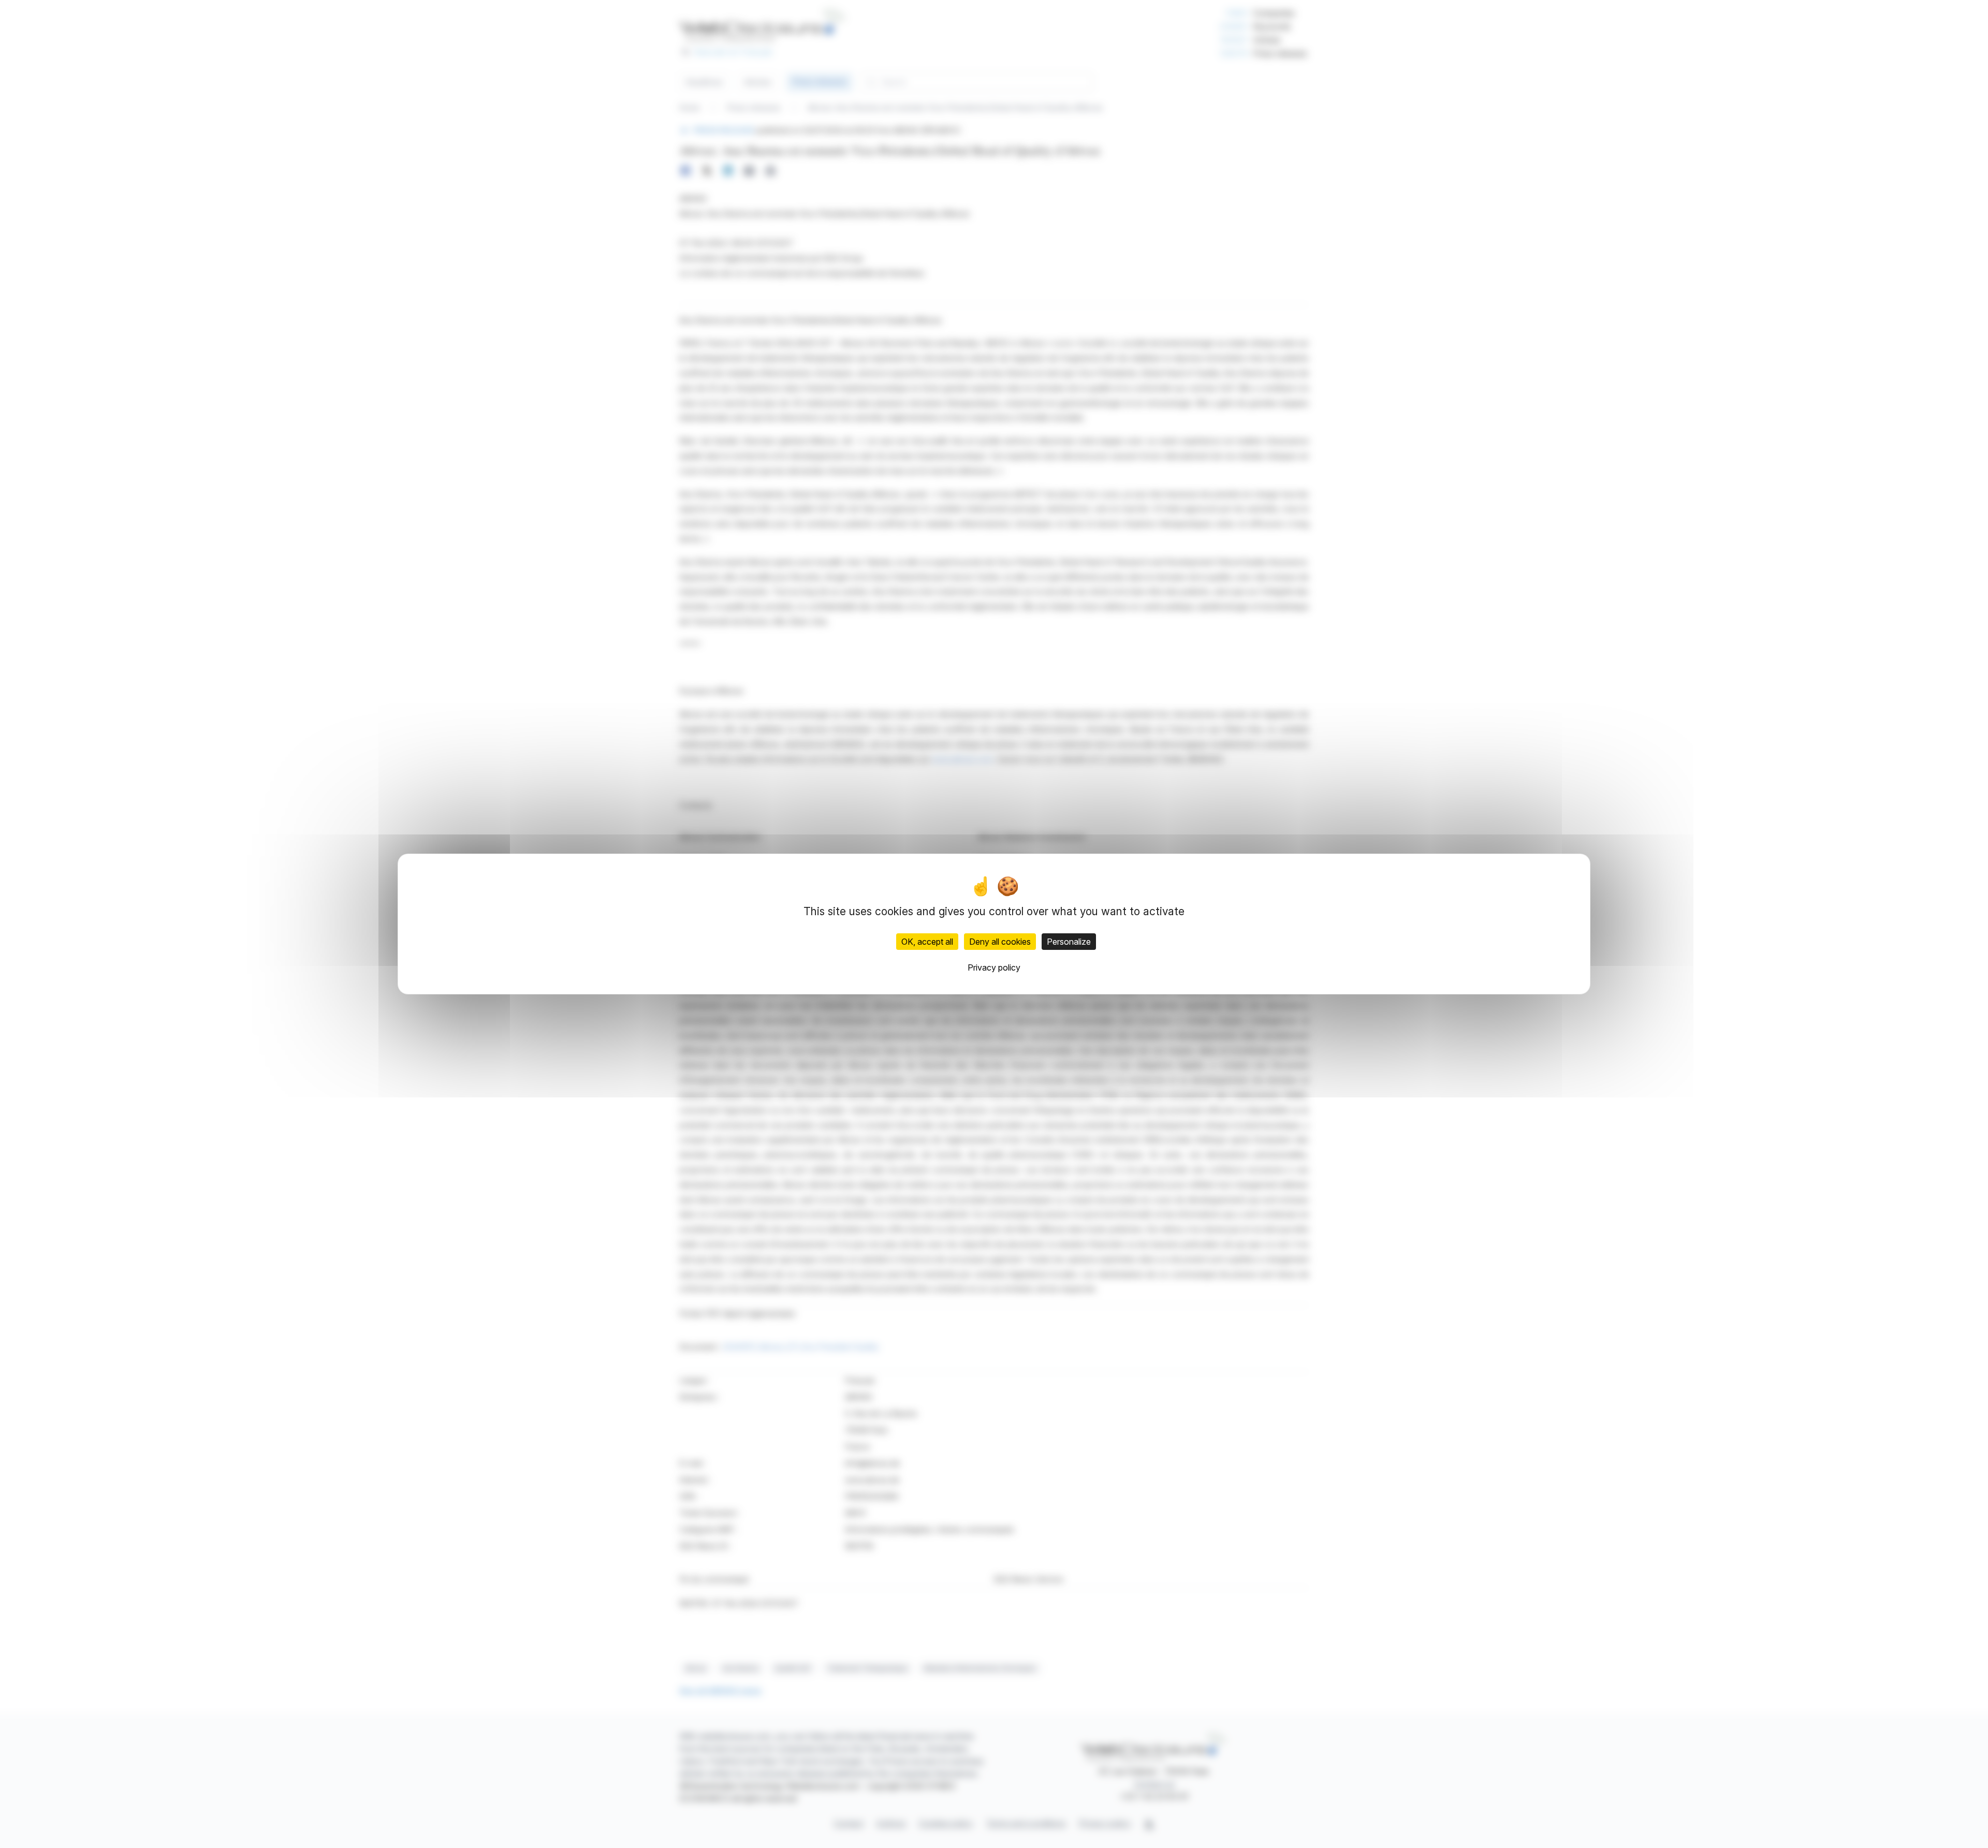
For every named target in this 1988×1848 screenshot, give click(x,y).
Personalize (1069, 942)
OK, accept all (927, 942)
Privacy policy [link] (994, 967)
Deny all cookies (1000, 942)
